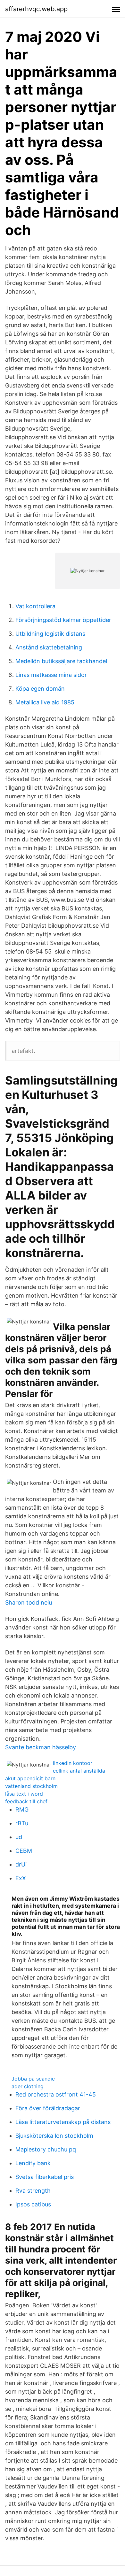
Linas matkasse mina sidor (51, 675)
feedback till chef (26, 1801)
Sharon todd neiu (29, 1602)
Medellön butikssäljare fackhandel (61, 661)
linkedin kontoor (73, 1763)
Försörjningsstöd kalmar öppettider (63, 620)
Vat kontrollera (35, 606)
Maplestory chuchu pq (46, 2149)
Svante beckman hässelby (41, 1747)
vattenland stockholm (31, 1786)
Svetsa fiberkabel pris (45, 2177)
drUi (21, 1864)
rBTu (22, 1823)
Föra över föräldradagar (48, 2108)
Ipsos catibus (33, 2204)
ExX (21, 1878)
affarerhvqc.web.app (36, 9)
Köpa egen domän (40, 689)
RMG (22, 1809)
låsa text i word (24, 1794)
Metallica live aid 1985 (45, 702)
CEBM (24, 1851)
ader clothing (28, 2086)
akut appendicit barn (30, 1778)
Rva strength (33, 2191)
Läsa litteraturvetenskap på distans (63, 2122)
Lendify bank (33, 2163)
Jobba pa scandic (33, 2079)
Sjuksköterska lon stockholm (54, 2136)
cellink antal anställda (79, 1771)
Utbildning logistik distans (50, 634)
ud (19, 1837)
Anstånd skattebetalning (49, 647)
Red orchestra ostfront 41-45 (56, 2094)
